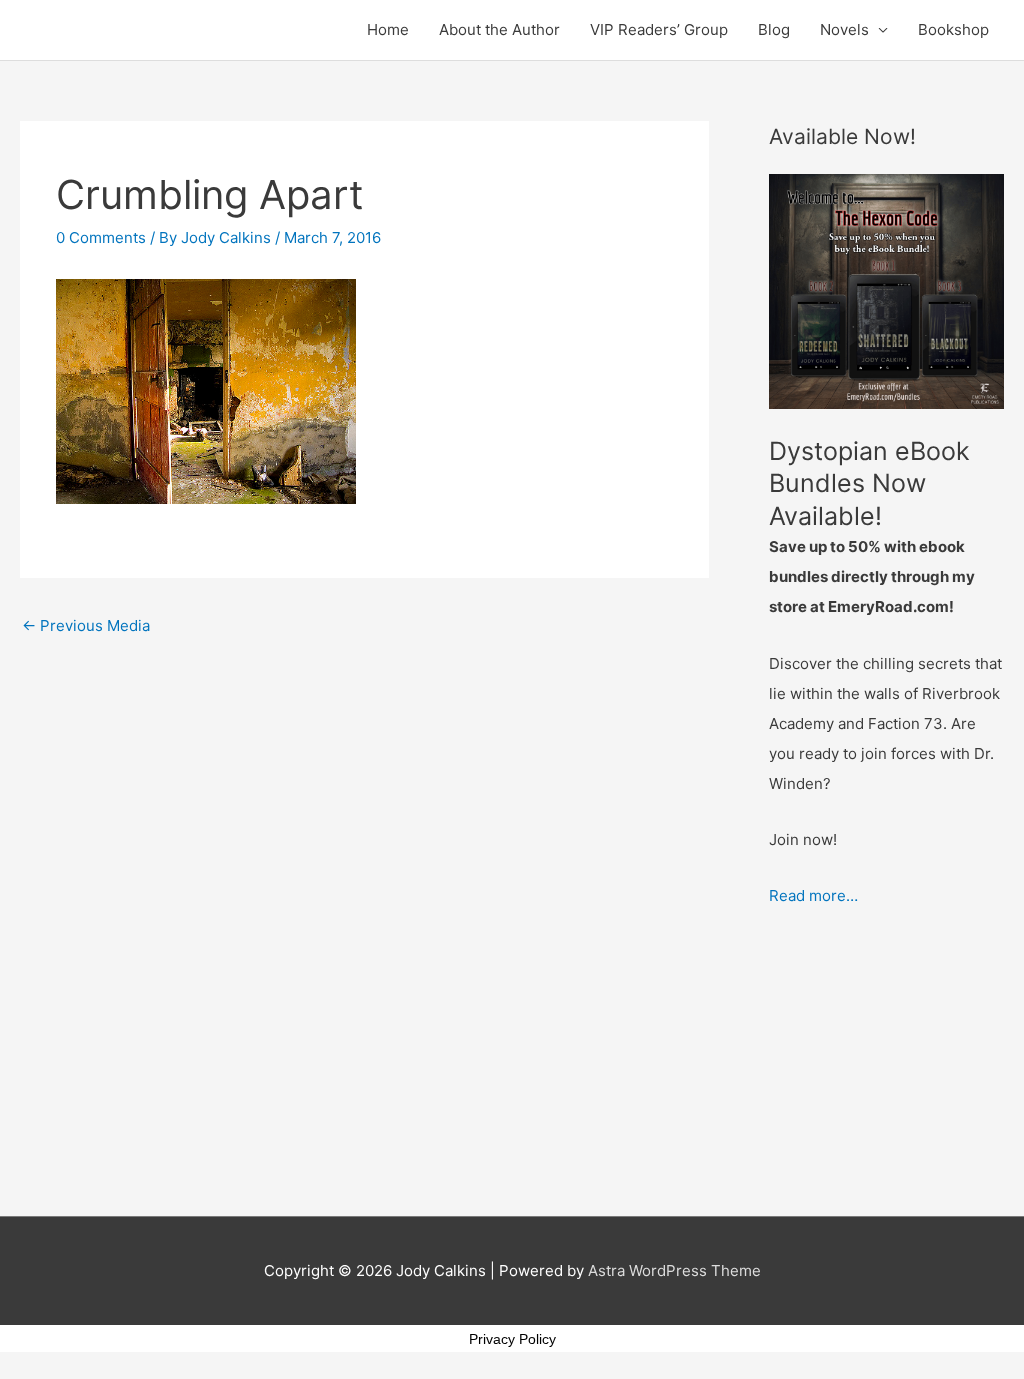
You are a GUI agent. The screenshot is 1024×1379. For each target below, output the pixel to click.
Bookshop (953, 29)
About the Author (499, 29)
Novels (844, 29)
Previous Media (86, 625)
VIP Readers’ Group (659, 29)
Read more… (813, 895)
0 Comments (101, 237)
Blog (774, 29)
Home (388, 29)
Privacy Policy (512, 1339)
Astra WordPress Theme (674, 1270)
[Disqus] (364, 897)
